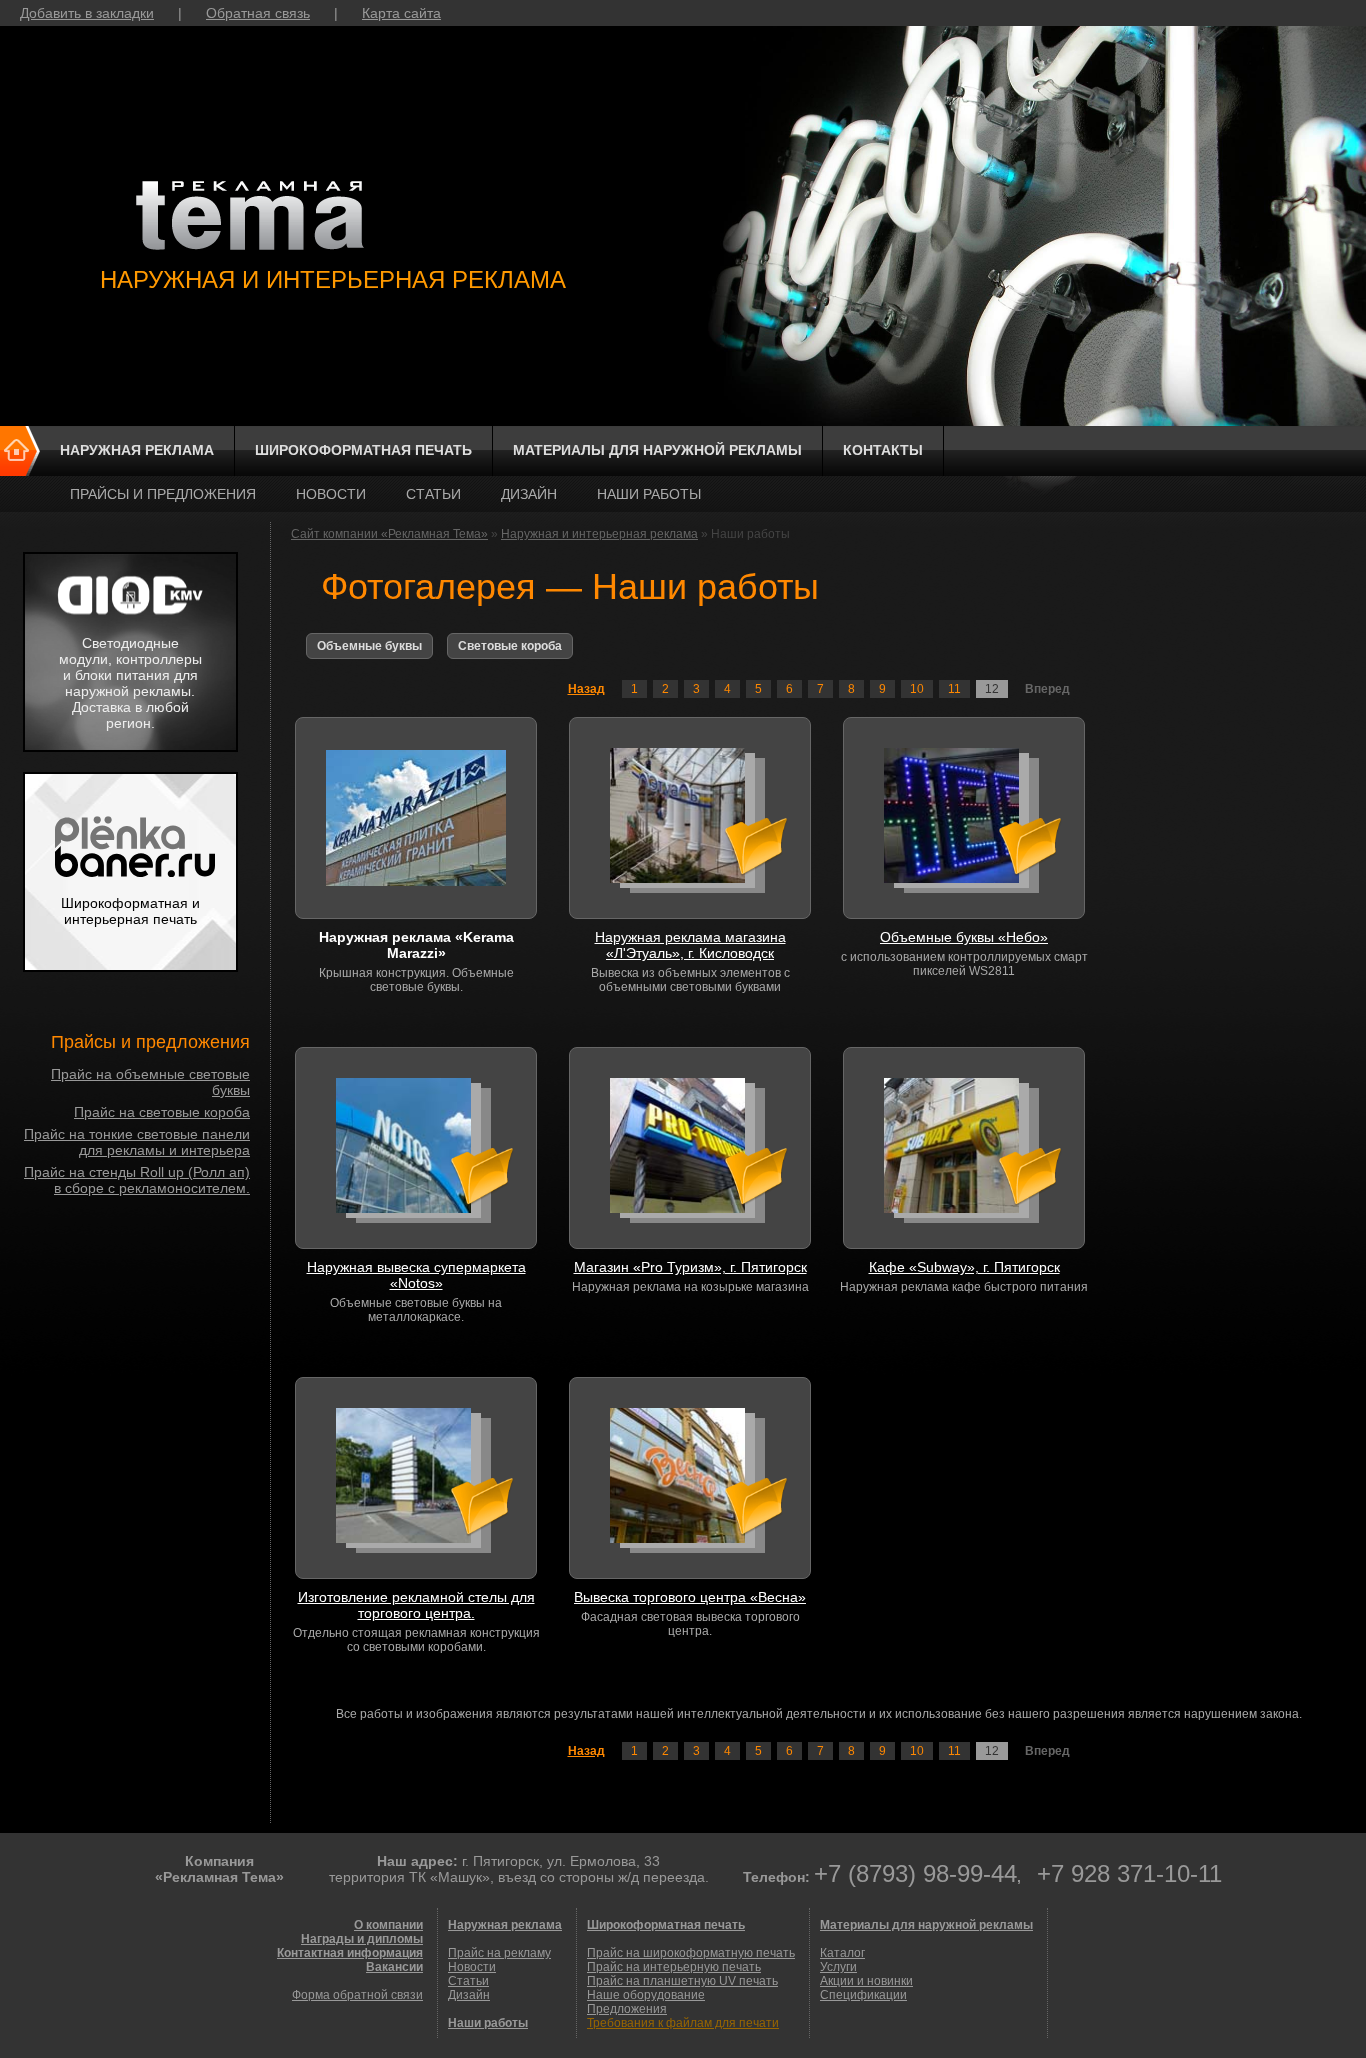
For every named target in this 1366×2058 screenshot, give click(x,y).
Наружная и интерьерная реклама (599, 534)
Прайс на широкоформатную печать (691, 1953)
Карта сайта (401, 13)
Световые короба (510, 646)
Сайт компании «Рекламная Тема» (389, 534)
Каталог (842, 1953)
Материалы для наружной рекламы (657, 450)
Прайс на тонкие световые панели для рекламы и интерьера (137, 1142)
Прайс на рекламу (499, 1953)
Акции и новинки (866, 1981)
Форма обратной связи (357, 1995)
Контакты (883, 450)
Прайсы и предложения (163, 494)
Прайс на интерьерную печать (674, 1967)
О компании (388, 1925)
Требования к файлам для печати (683, 2023)
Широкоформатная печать (363, 450)
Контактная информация (350, 1953)
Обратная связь (258, 13)
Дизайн (529, 494)
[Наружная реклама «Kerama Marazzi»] (416, 818)
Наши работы (649, 494)
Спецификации (863, 1995)
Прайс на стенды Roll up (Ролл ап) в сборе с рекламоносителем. (137, 1180)
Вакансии (394, 1967)
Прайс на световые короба (162, 1112)
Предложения (627, 2009)
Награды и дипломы (362, 1939)
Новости (331, 494)
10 (917, 689)
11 (954, 689)
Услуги (838, 1967)
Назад (586, 689)
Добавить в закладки (87, 13)
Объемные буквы (369, 646)
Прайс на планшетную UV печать (682, 1981)
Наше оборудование (646, 1995)
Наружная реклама (137, 450)
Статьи (433, 494)
